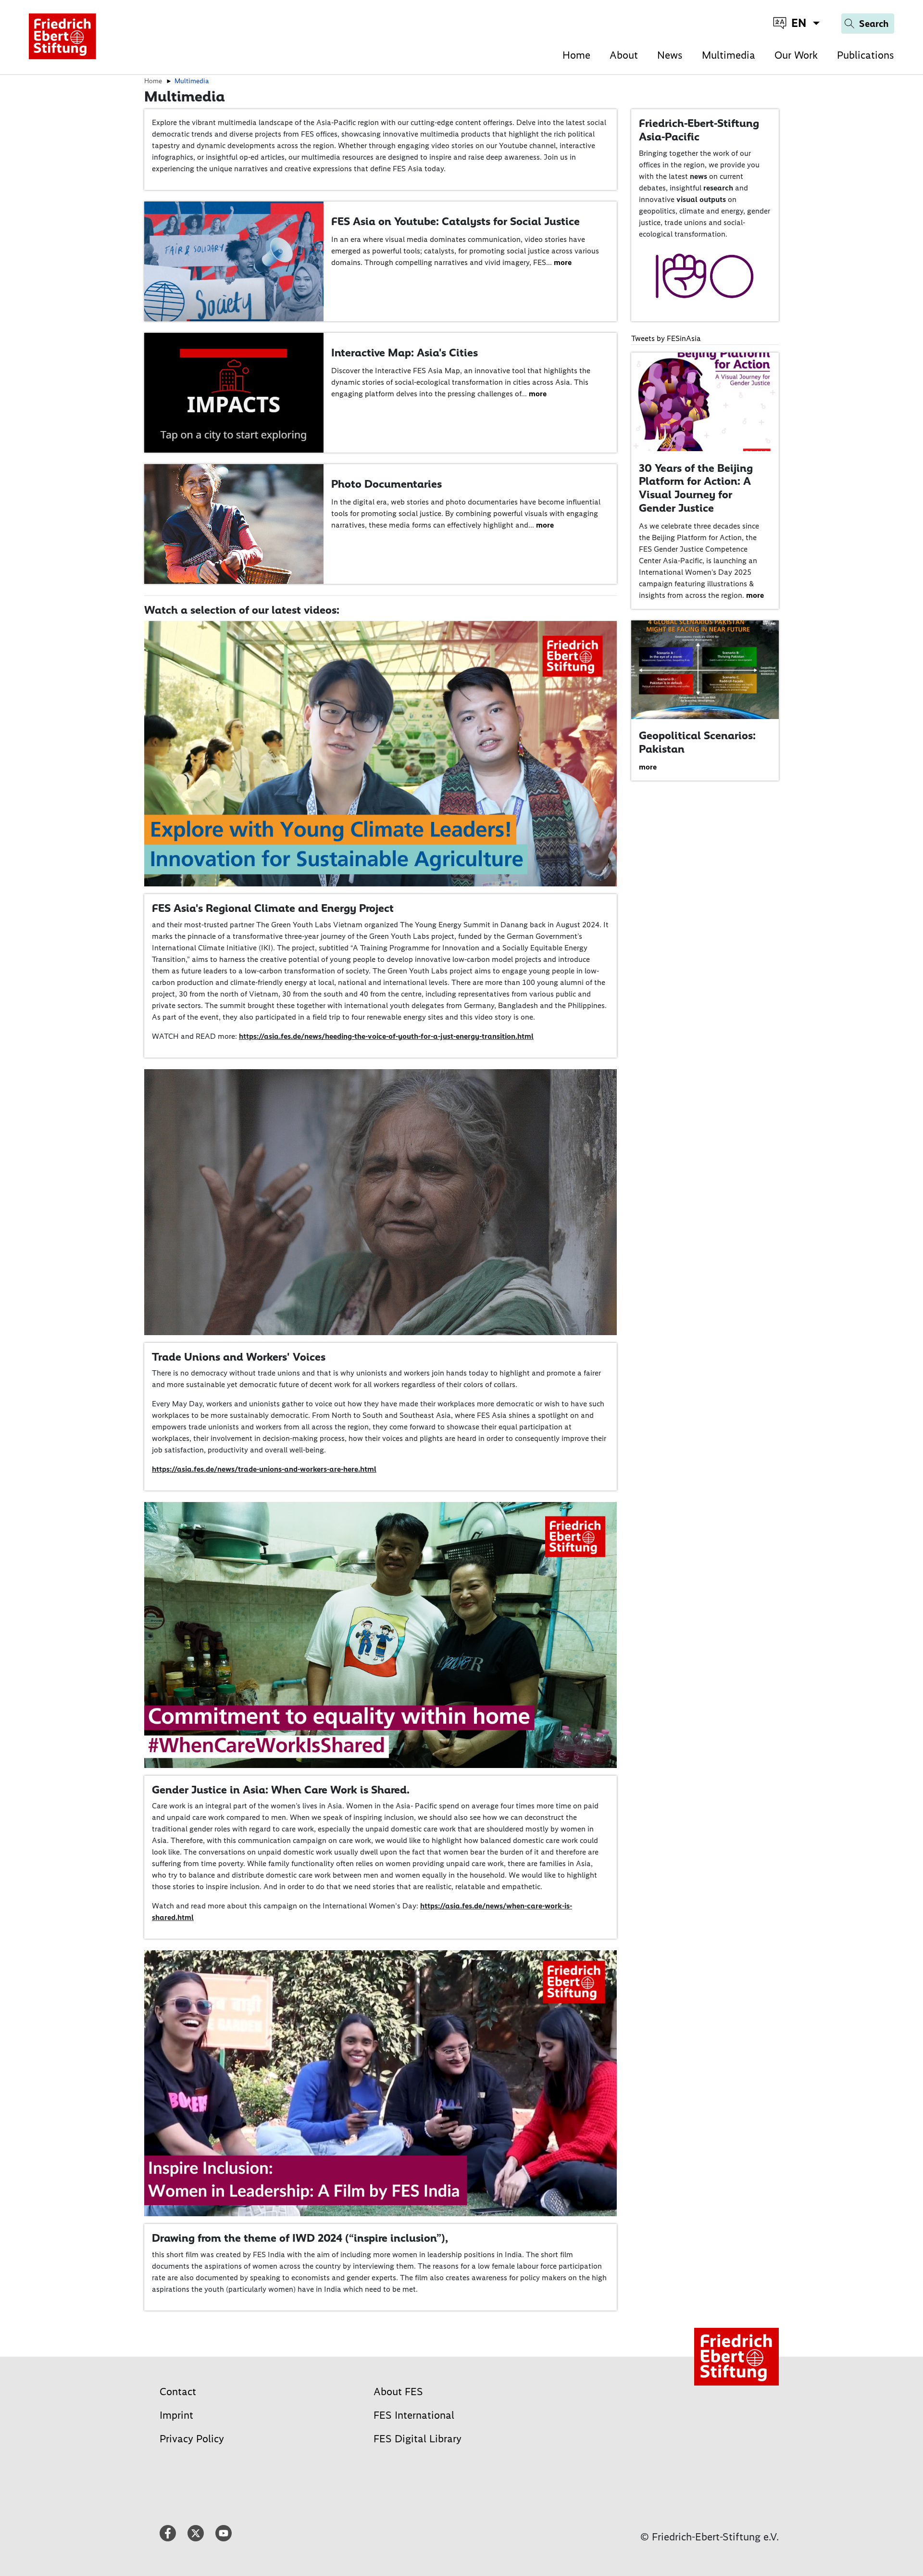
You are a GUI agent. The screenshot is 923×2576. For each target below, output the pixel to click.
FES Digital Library (418, 2439)
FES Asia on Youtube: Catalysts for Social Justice (455, 221)
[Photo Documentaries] (234, 524)
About (624, 55)
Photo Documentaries (387, 484)
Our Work (796, 55)
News (670, 55)
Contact (178, 2392)
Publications (866, 55)
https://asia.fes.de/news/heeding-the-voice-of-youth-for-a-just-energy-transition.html (386, 1036)
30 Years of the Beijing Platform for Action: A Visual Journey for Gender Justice (696, 488)
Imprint (176, 2415)
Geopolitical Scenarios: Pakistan (697, 742)
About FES (398, 2392)
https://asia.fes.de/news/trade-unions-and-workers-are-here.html (264, 1469)
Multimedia (729, 55)
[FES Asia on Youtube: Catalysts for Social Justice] (234, 261)
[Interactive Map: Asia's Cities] (234, 392)
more (563, 262)
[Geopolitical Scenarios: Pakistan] (705, 669)
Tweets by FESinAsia (666, 338)
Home (576, 55)
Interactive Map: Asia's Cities (405, 353)
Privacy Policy (192, 2439)
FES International (414, 2415)
